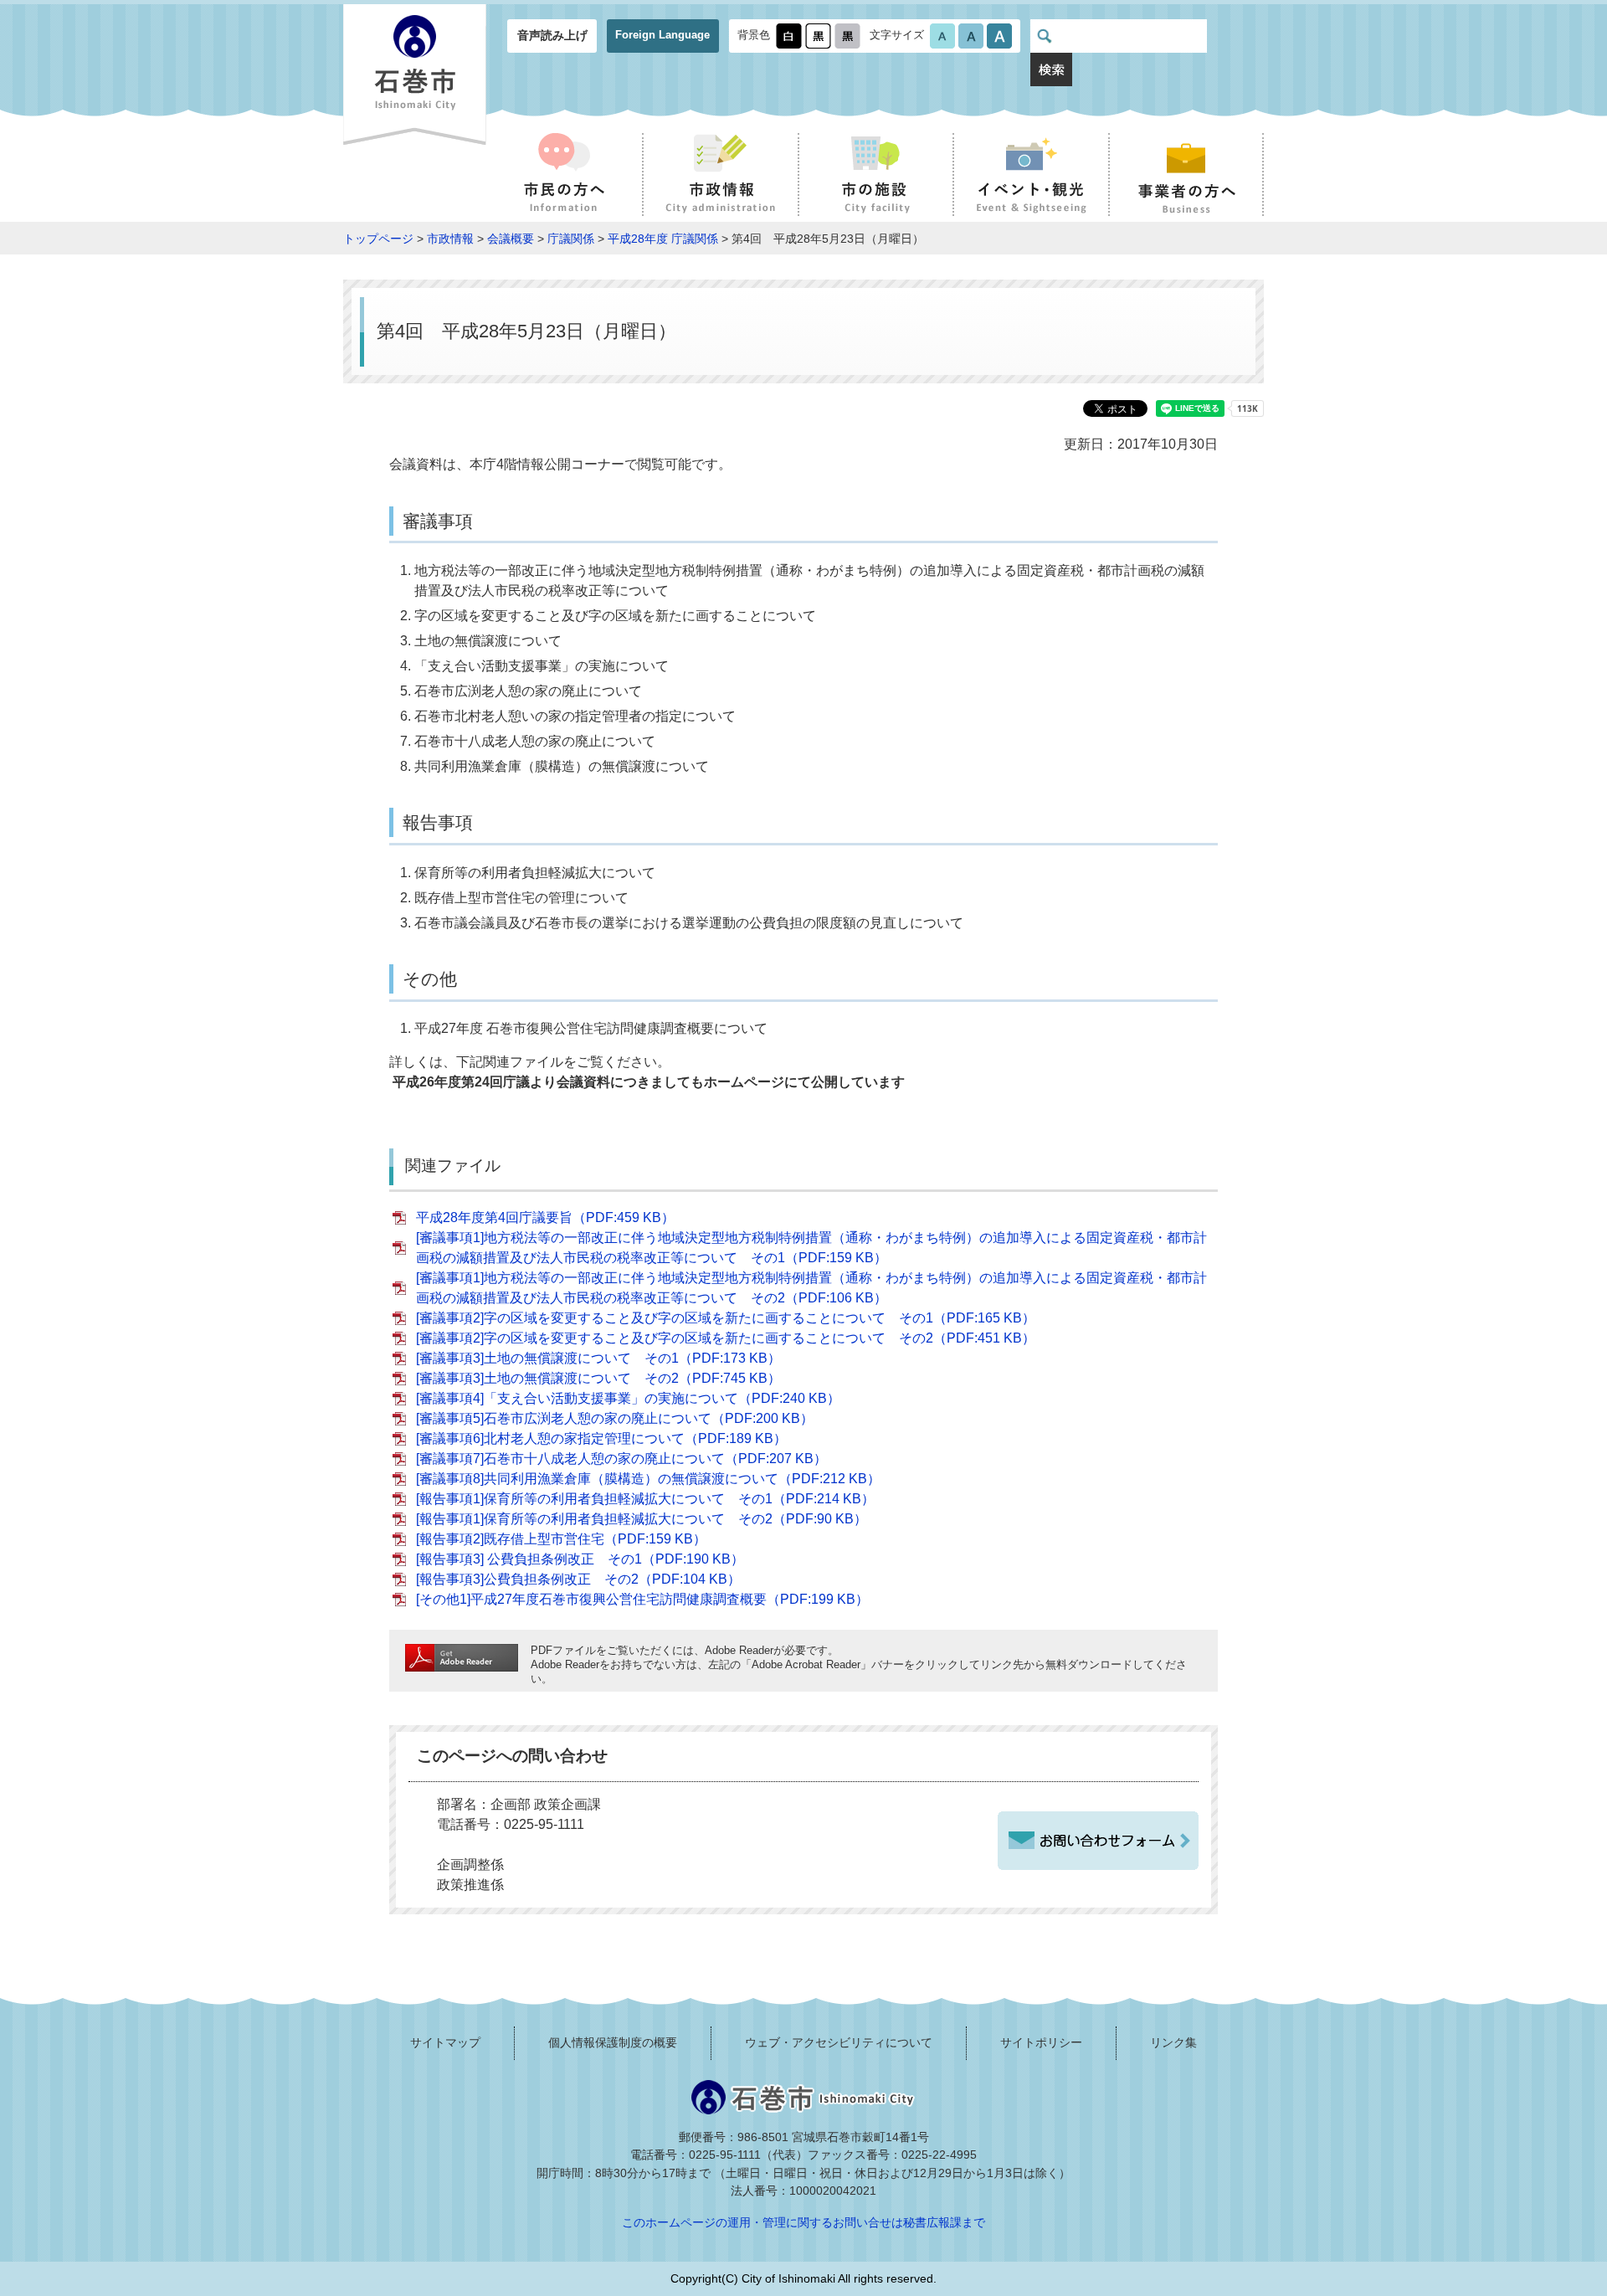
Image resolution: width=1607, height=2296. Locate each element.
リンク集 (1173, 2042)
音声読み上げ (552, 35)
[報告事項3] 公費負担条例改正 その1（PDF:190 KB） (580, 1559)
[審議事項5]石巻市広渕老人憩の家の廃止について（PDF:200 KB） (615, 1418)
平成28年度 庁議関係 (663, 239)
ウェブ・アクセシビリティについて (839, 2042)
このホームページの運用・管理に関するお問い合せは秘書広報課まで (803, 2222)
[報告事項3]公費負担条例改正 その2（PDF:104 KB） (578, 1579)
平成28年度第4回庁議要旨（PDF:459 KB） (545, 1217)
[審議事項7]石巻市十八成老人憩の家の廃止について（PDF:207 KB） (621, 1459)
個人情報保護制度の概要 (613, 2042)
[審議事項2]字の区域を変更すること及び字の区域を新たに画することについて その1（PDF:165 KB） (726, 1318)
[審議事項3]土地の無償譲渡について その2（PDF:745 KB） (598, 1378)
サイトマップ (445, 2042)
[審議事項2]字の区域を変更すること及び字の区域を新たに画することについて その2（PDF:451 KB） (726, 1338)
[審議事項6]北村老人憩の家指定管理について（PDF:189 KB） (601, 1438)
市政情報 (450, 239)
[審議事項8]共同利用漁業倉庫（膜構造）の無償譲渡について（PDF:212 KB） (648, 1479)
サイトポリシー (1041, 2042)
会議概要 (511, 239)
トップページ (378, 239)
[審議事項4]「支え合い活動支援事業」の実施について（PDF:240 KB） (628, 1398)
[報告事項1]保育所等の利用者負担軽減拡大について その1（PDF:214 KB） (645, 1499)
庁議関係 (571, 239)
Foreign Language (662, 35)
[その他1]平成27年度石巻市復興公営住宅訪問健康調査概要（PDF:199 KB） (642, 1599)
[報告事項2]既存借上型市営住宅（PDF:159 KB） (561, 1539)
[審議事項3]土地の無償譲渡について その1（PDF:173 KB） (598, 1358)
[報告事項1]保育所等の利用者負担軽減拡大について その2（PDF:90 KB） (642, 1519)
